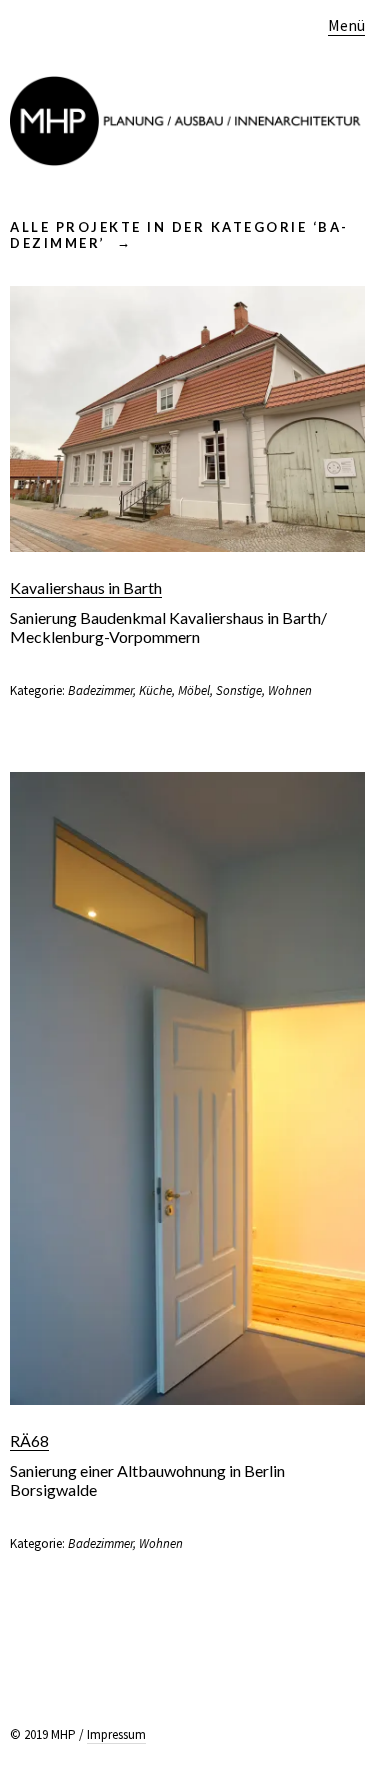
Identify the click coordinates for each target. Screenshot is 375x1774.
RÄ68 (29, 1440)
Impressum (116, 1734)
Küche (155, 690)
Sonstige (239, 690)
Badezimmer (100, 690)
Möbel (194, 690)
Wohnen (290, 690)
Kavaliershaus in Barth (86, 587)
